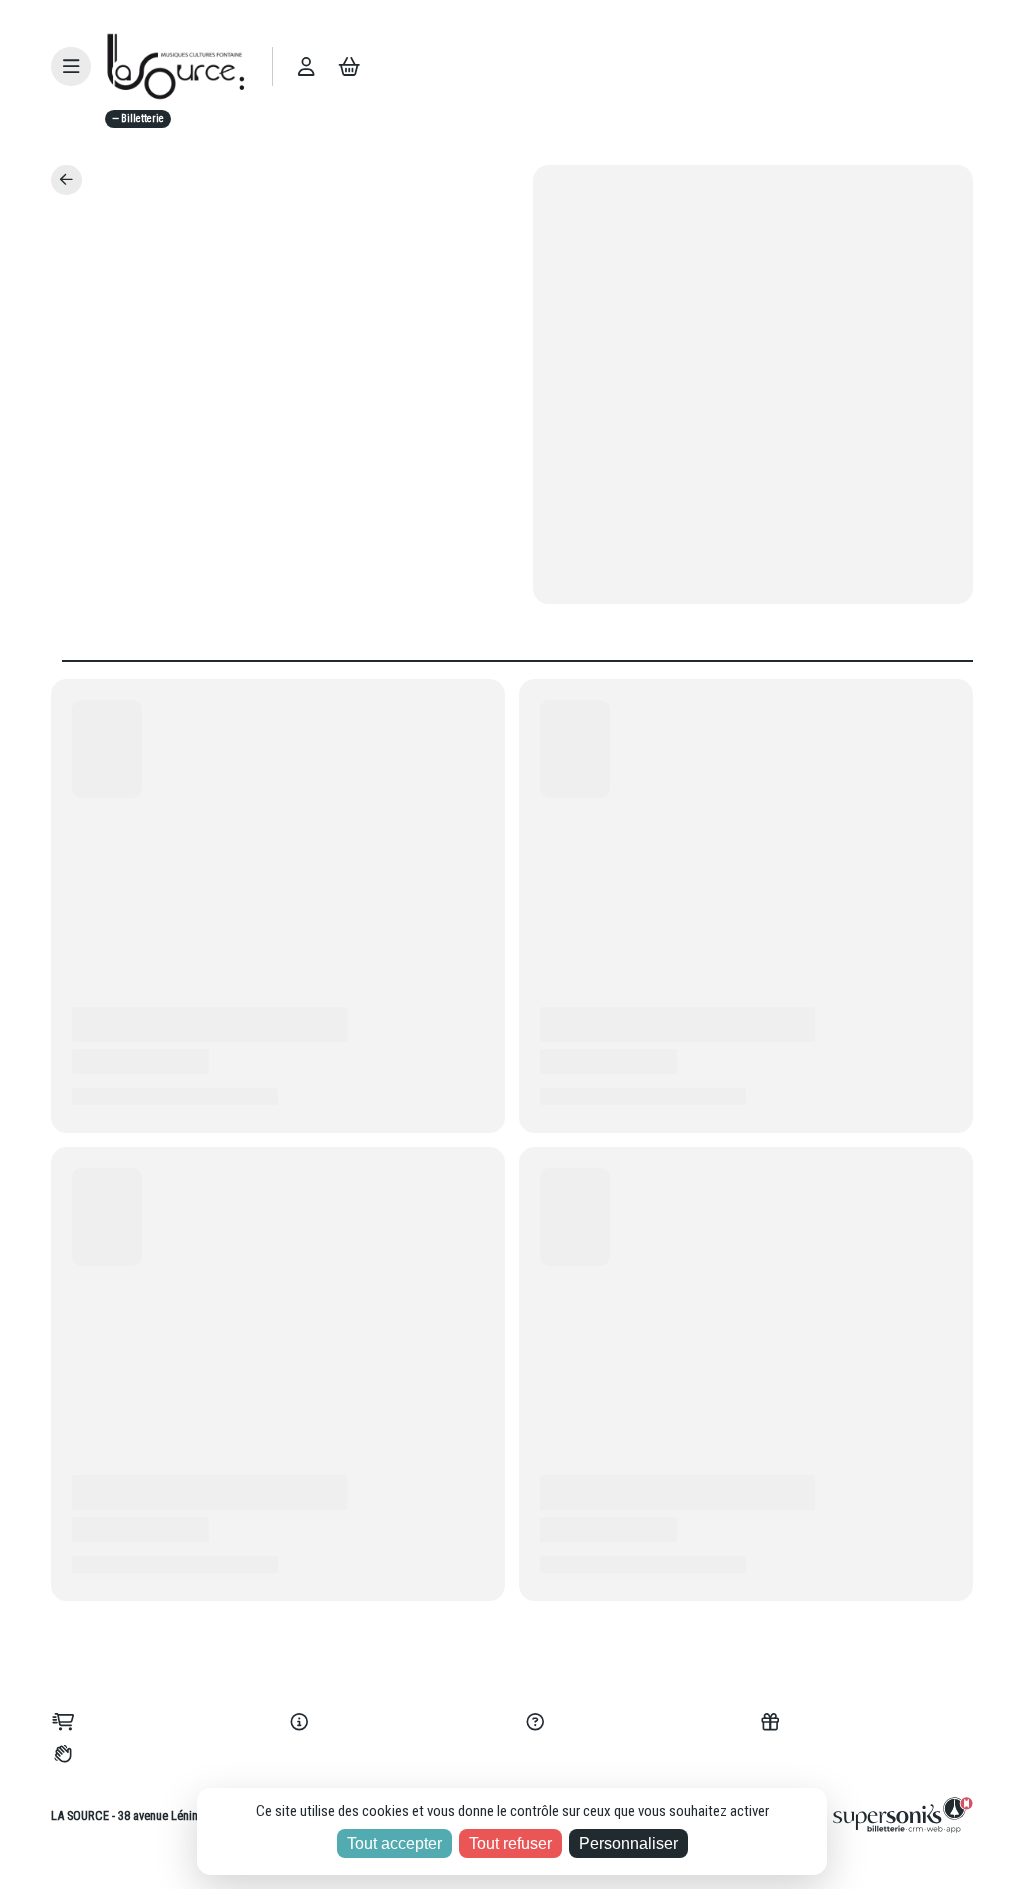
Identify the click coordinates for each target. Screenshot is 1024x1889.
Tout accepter (394, 1843)
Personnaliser (628, 1843)
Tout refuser (510, 1843)
